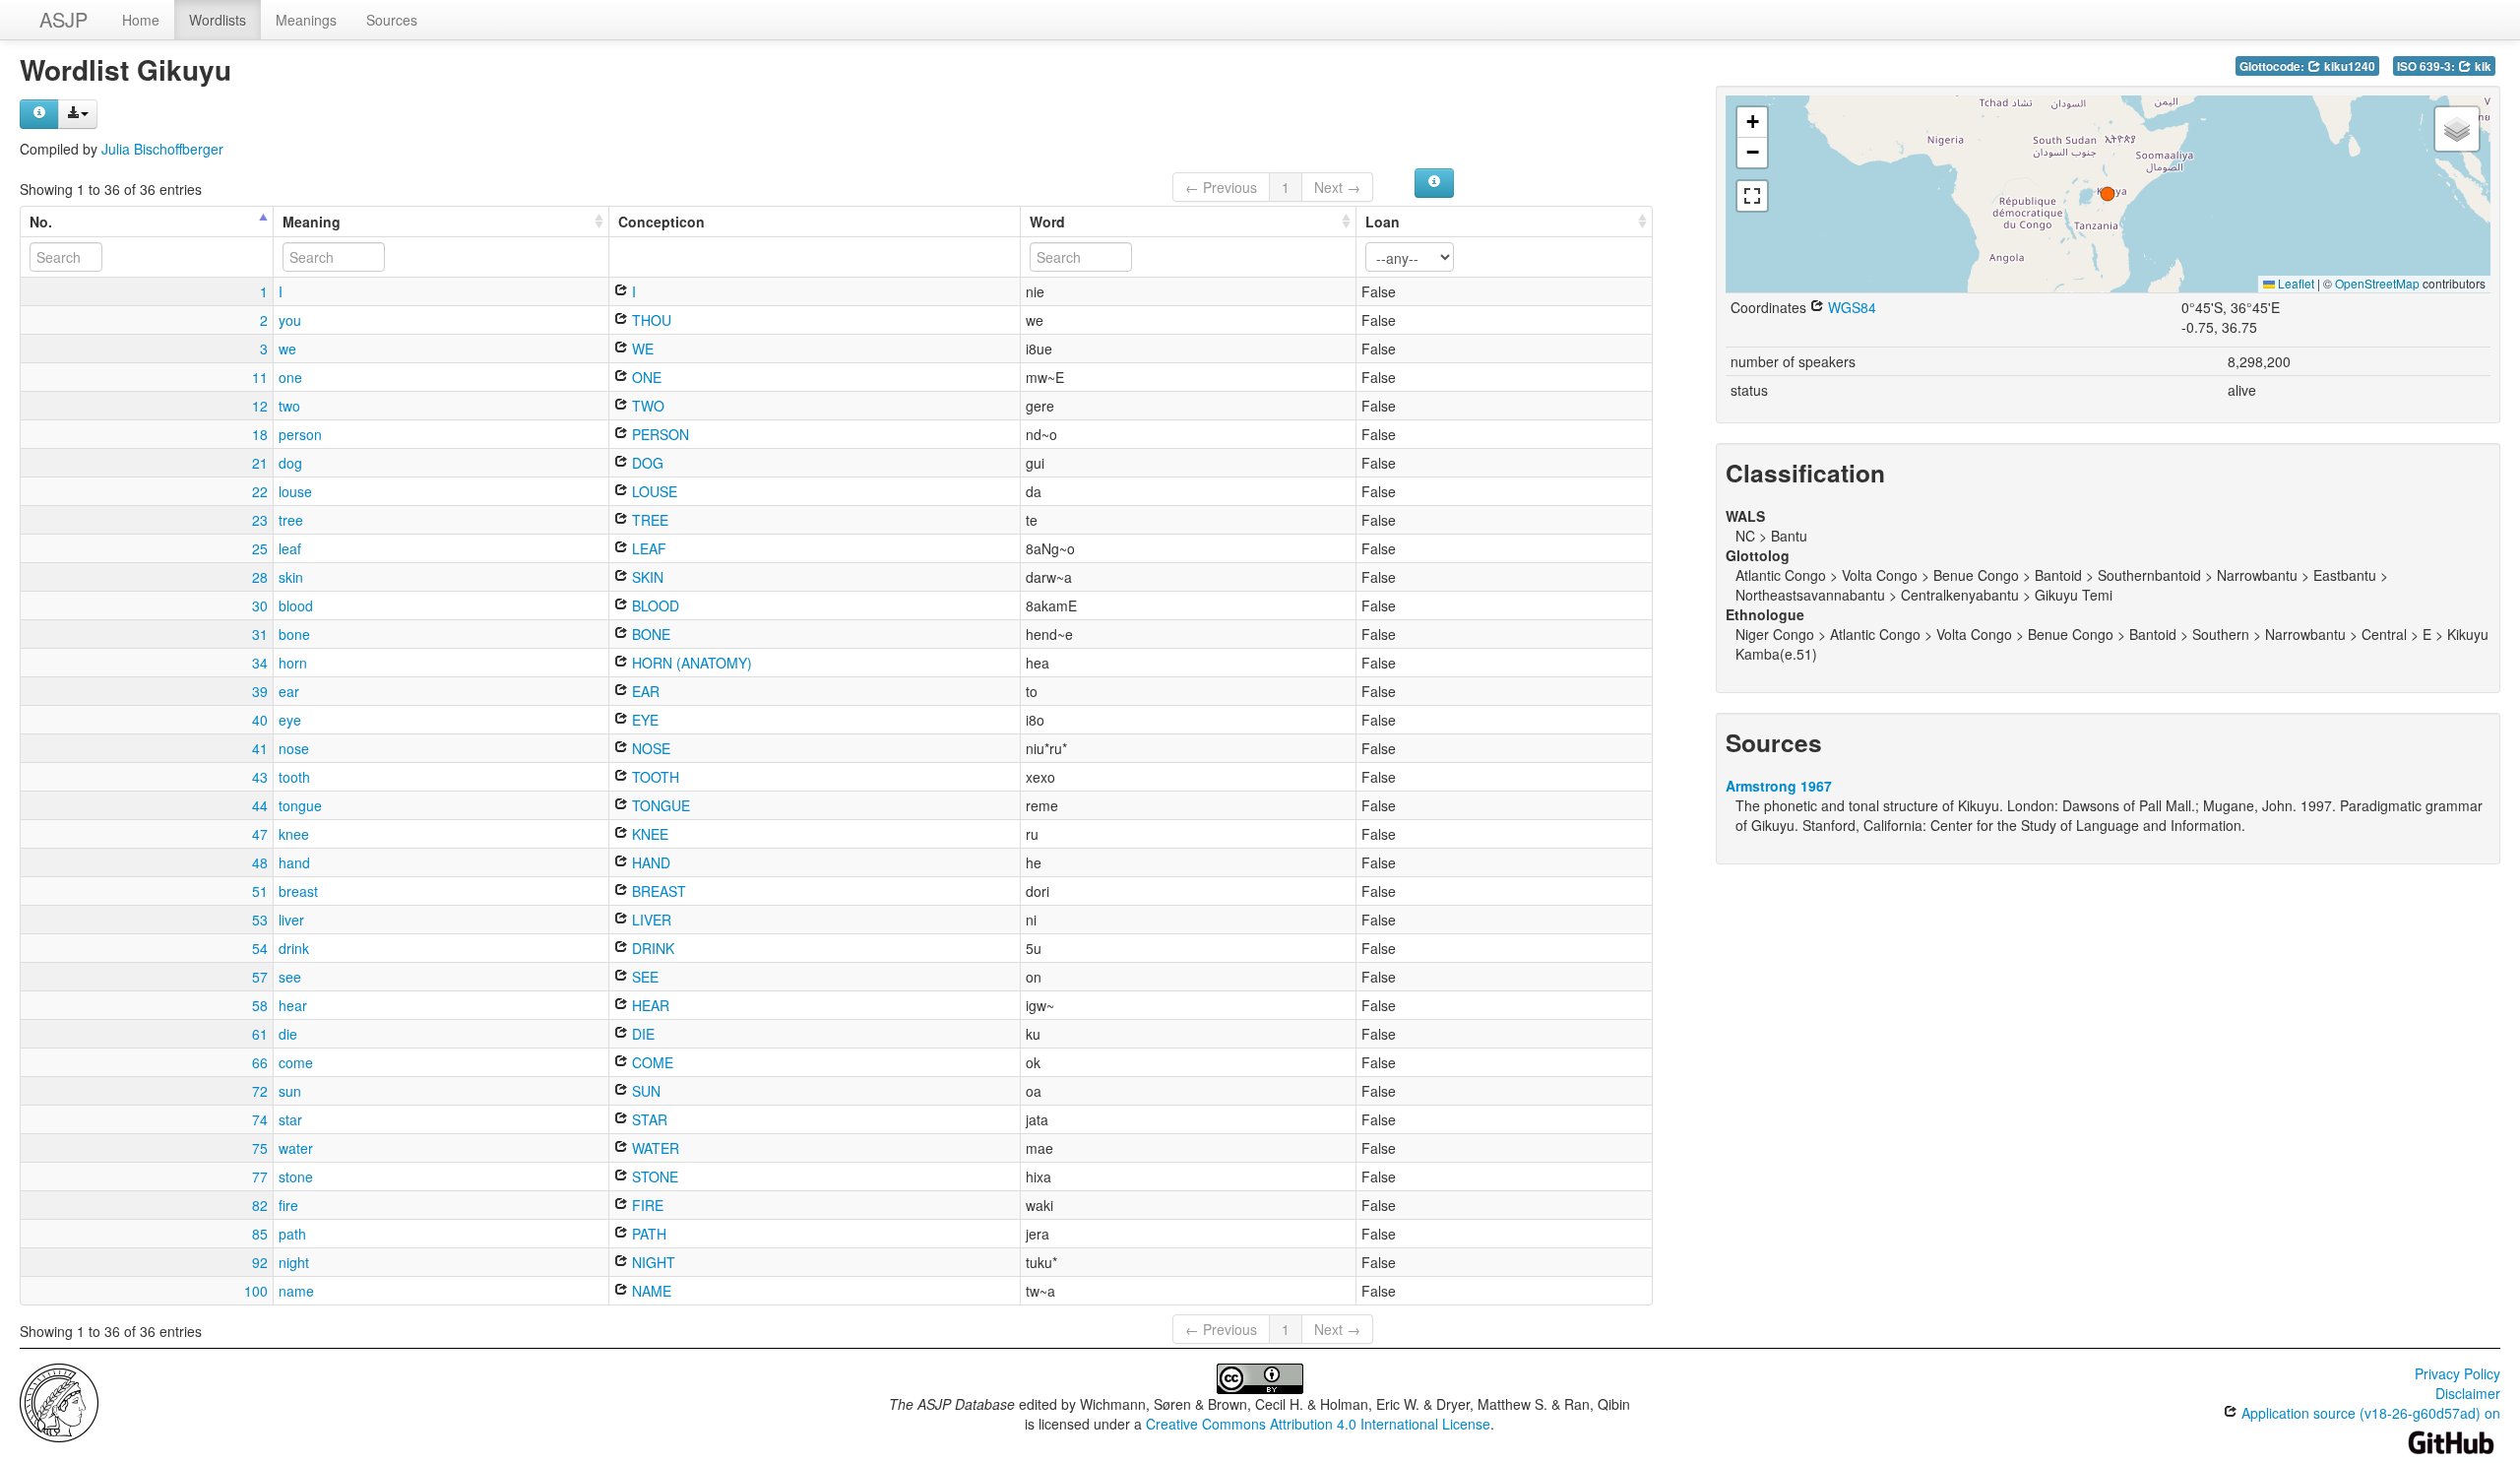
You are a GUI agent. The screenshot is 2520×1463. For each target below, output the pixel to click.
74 (260, 1119)
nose (294, 748)
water (296, 1148)
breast (298, 891)
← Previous (1221, 187)
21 (260, 463)
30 (260, 605)
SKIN (646, 577)
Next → (1337, 187)
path (292, 1234)
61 (260, 1034)
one (290, 377)
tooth (294, 777)
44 (260, 805)
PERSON (659, 434)
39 (260, 691)
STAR (648, 1119)
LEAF (647, 548)
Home (141, 20)
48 (260, 862)
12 (260, 406)
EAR (644, 691)
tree (291, 520)
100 (256, 1291)
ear (289, 691)
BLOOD (654, 605)
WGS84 (1850, 307)
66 (260, 1062)
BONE (649, 634)
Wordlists (218, 20)
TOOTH (654, 777)
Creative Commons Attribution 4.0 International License (1318, 1424)
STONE (653, 1177)
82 (260, 1205)
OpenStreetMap (2377, 283)
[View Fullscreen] (1752, 196)
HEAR (649, 1005)
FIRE (646, 1205)
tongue (300, 805)
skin (291, 577)
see (290, 977)
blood (296, 605)
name (296, 1291)
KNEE (648, 834)
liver (291, 920)
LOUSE (653, 491)
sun (290, 1091)
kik (2482, 66)
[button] (2108, 194)
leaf (290, 548)
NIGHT (652, 1262)
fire (288, 1205)
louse (295, 491)
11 (260, 377)
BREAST (657, 891)
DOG (646, 463)
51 (260, 891)
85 (260, 1234)
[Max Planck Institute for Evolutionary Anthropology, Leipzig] (59, 1401)
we (287, 349)
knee (294, 834)
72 (260, 1091)
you (290, 320)
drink (294, 948)
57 (260, 977)
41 (260, 748)
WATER (654, 1148)
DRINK (651, 948)
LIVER (650, 920)
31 (260, 634)
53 (260, 920)
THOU (650, 320)
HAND (649, 862)
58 (260, 1005)
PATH (647, 1234)
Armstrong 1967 (1779, 786)
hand (294, 862)
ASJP (63, 19)
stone (296, 1177)
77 (260, 1177)
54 (260, 948)
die (288, 1034)
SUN (644, 1091)
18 (260, 434)
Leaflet (2295, 283)
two (289, 406)
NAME (650, 1291)
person (300, 434)
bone (294, 634)
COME (651, 1062)
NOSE (649, 748)
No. (41, 222)
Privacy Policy (2457, 1373)
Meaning (312, 222)
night (294, 1262)
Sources (392, 20)
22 (260, 491)
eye (290, 720)
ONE (645, 377)
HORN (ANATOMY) (690, 663)
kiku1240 (2348, 66)
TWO (646, 406)
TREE (648, 520)
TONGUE (659, 805)
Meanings (306, 20)
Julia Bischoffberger (162, 149)
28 (260, 577)
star (290, 1119)
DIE (641, 1034)
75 (260, 1148)
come (296, 1062)
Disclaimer (2468, 1393)
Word (1047, 222)
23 (260, 520)
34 (260, 663)
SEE (643, 977)
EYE (643, 720)
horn (293, 663)
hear (293, 1005)
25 (260, 548)
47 (260, 834)
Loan (1383, 222)
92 (260, 1262)
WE (641, 349)
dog (290, 463)
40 (260, 720)
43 (260, 777)
